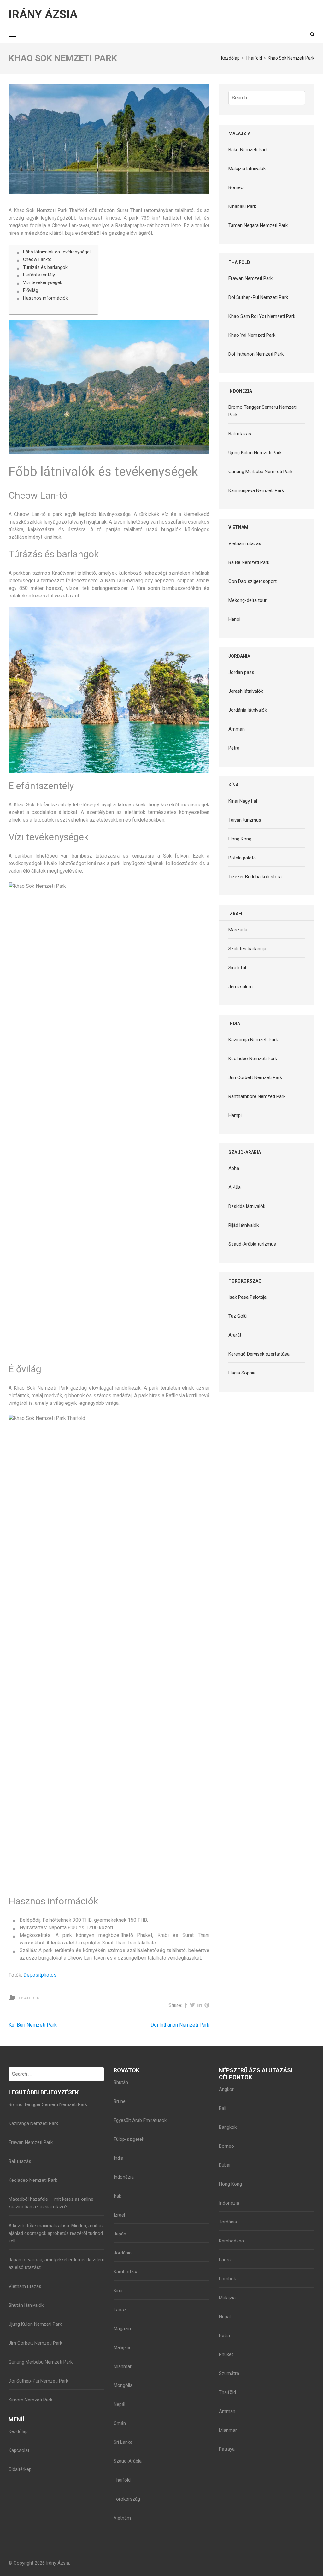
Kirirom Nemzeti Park (30, 2400)
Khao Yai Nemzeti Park (252, 335)
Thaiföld (29, 1998)
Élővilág (31, 291)
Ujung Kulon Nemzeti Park (255, 453)
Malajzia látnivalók (247, 169)
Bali (223, 2108)
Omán (120, 2423)
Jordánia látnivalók (248, 710)
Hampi (235, 1115)
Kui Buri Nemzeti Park (33, 2025)
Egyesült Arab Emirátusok (140, 2120)
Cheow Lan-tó (37, 260)
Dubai (225, 2165)
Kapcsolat (19, 2450)
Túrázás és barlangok (45, 267)
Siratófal (237, 968)
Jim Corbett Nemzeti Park (255, 1077)
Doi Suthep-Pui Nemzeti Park (258, 297)
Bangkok (228, 2127)
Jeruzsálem (241, 987)
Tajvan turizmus (245, 820)
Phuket (226, 2354)
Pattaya (227, 2449)
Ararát (235, 1335)
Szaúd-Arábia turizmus (252, 1244)
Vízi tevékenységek (43, 283)
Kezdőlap (18, 2431)
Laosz (120, 2310)
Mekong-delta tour (247, 600)
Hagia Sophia (242, 1373)
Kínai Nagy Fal (243, 801)
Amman (237, 729)
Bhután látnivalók (26, 2305)
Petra (234, 748)
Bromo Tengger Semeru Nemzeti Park (48, 2104)
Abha (234, 1168)
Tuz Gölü (238, 1316)
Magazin (122, 2329)
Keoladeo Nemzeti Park (253, 1059)
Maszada (238, 930)
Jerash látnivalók (246, 691)
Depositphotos (40, 1975)
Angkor (226, 2089)
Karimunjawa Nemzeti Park (256, 490)
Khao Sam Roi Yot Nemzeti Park (262, 316)
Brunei (120, 2101)
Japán (120, 2234)
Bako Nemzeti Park (248, 150)
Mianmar (123, 2366)
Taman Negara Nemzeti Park (258, 225)
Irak (117, 2196)
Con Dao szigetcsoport (253, 581)
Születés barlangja (247, 949)
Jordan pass (241, 672)
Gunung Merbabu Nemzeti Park (260, 472)
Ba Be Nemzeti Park (249, 562)
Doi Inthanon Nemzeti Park (180, 2025)
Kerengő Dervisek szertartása (259, 1354)
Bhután (121, 2082)
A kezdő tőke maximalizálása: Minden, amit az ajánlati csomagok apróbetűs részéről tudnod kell (56, 2233)
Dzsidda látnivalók (247, 1206)
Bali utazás (240, 434)
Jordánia (123, 2253)
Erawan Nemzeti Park (250, 278)
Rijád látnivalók (244, 1225)
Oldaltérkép (20, 2469)
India (118, 2158)
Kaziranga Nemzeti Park (253, 1040)
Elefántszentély (39, 275)
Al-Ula (235, 1187)
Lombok (227, 2279)
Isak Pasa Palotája (247, 1297)
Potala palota (242, 858)
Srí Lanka (123, 2442)
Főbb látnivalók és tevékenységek (57, 252)
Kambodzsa (126, 2272)
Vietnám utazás (245, 543)
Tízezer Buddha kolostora (255, 877)
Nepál (119, 2404)
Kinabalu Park (242, 206)
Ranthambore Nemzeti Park (257, 1096)
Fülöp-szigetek (129, 2139)
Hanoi (234, 619)
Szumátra (229, 2373)
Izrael (119, 2215)
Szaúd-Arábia (128, 2461)
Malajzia (122, 2347)
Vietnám (122, 2518)
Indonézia (124, 2177)
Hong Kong (240, 839)
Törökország (127, 2499)
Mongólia (123, 2385)
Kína (118, 2291)
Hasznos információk (45, 298)
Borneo (236, 187)
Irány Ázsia (43, 15)
